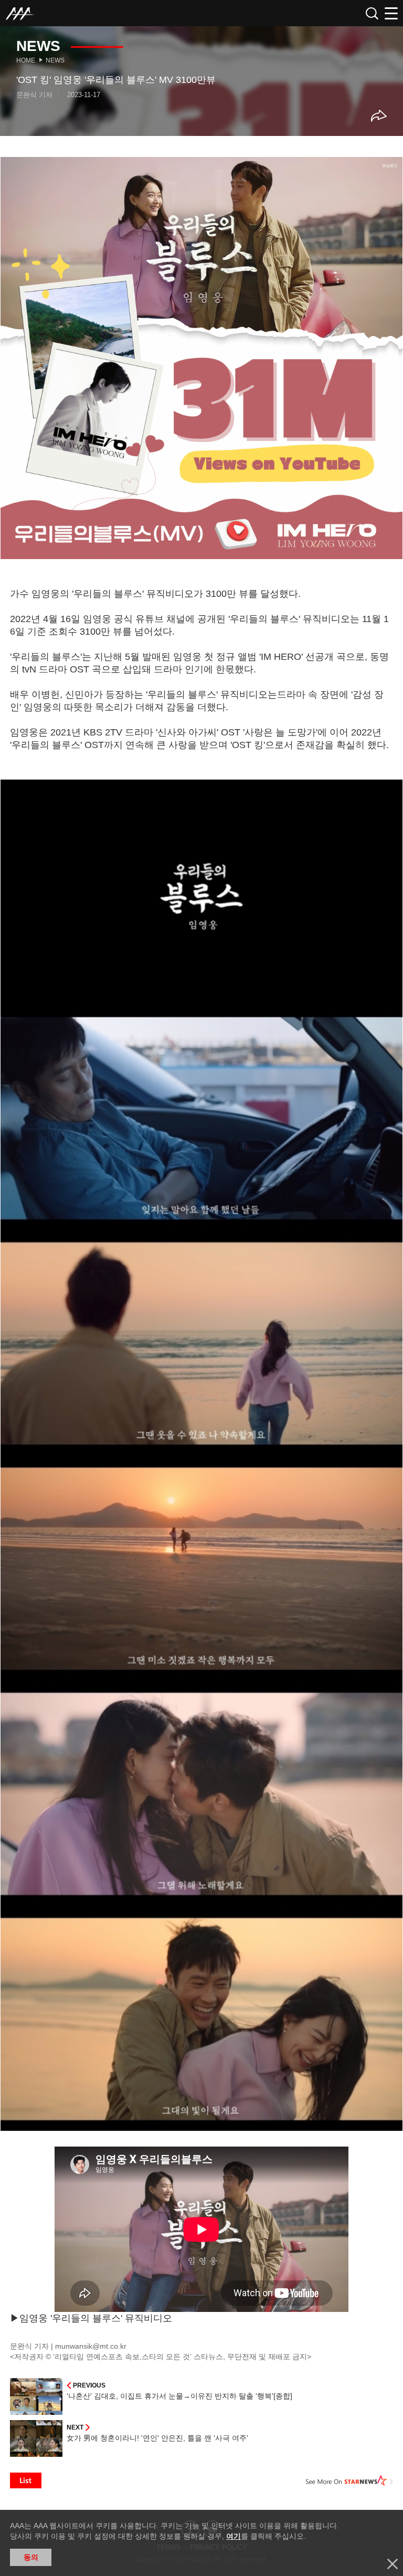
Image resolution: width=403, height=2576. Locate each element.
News (55, 60)
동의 (31, 2557)
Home (26, 60)
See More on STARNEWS (349, 2480)
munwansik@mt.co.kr (91, 2346)
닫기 (393, 2564)
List (26, 2480)
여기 (234, 2536)
